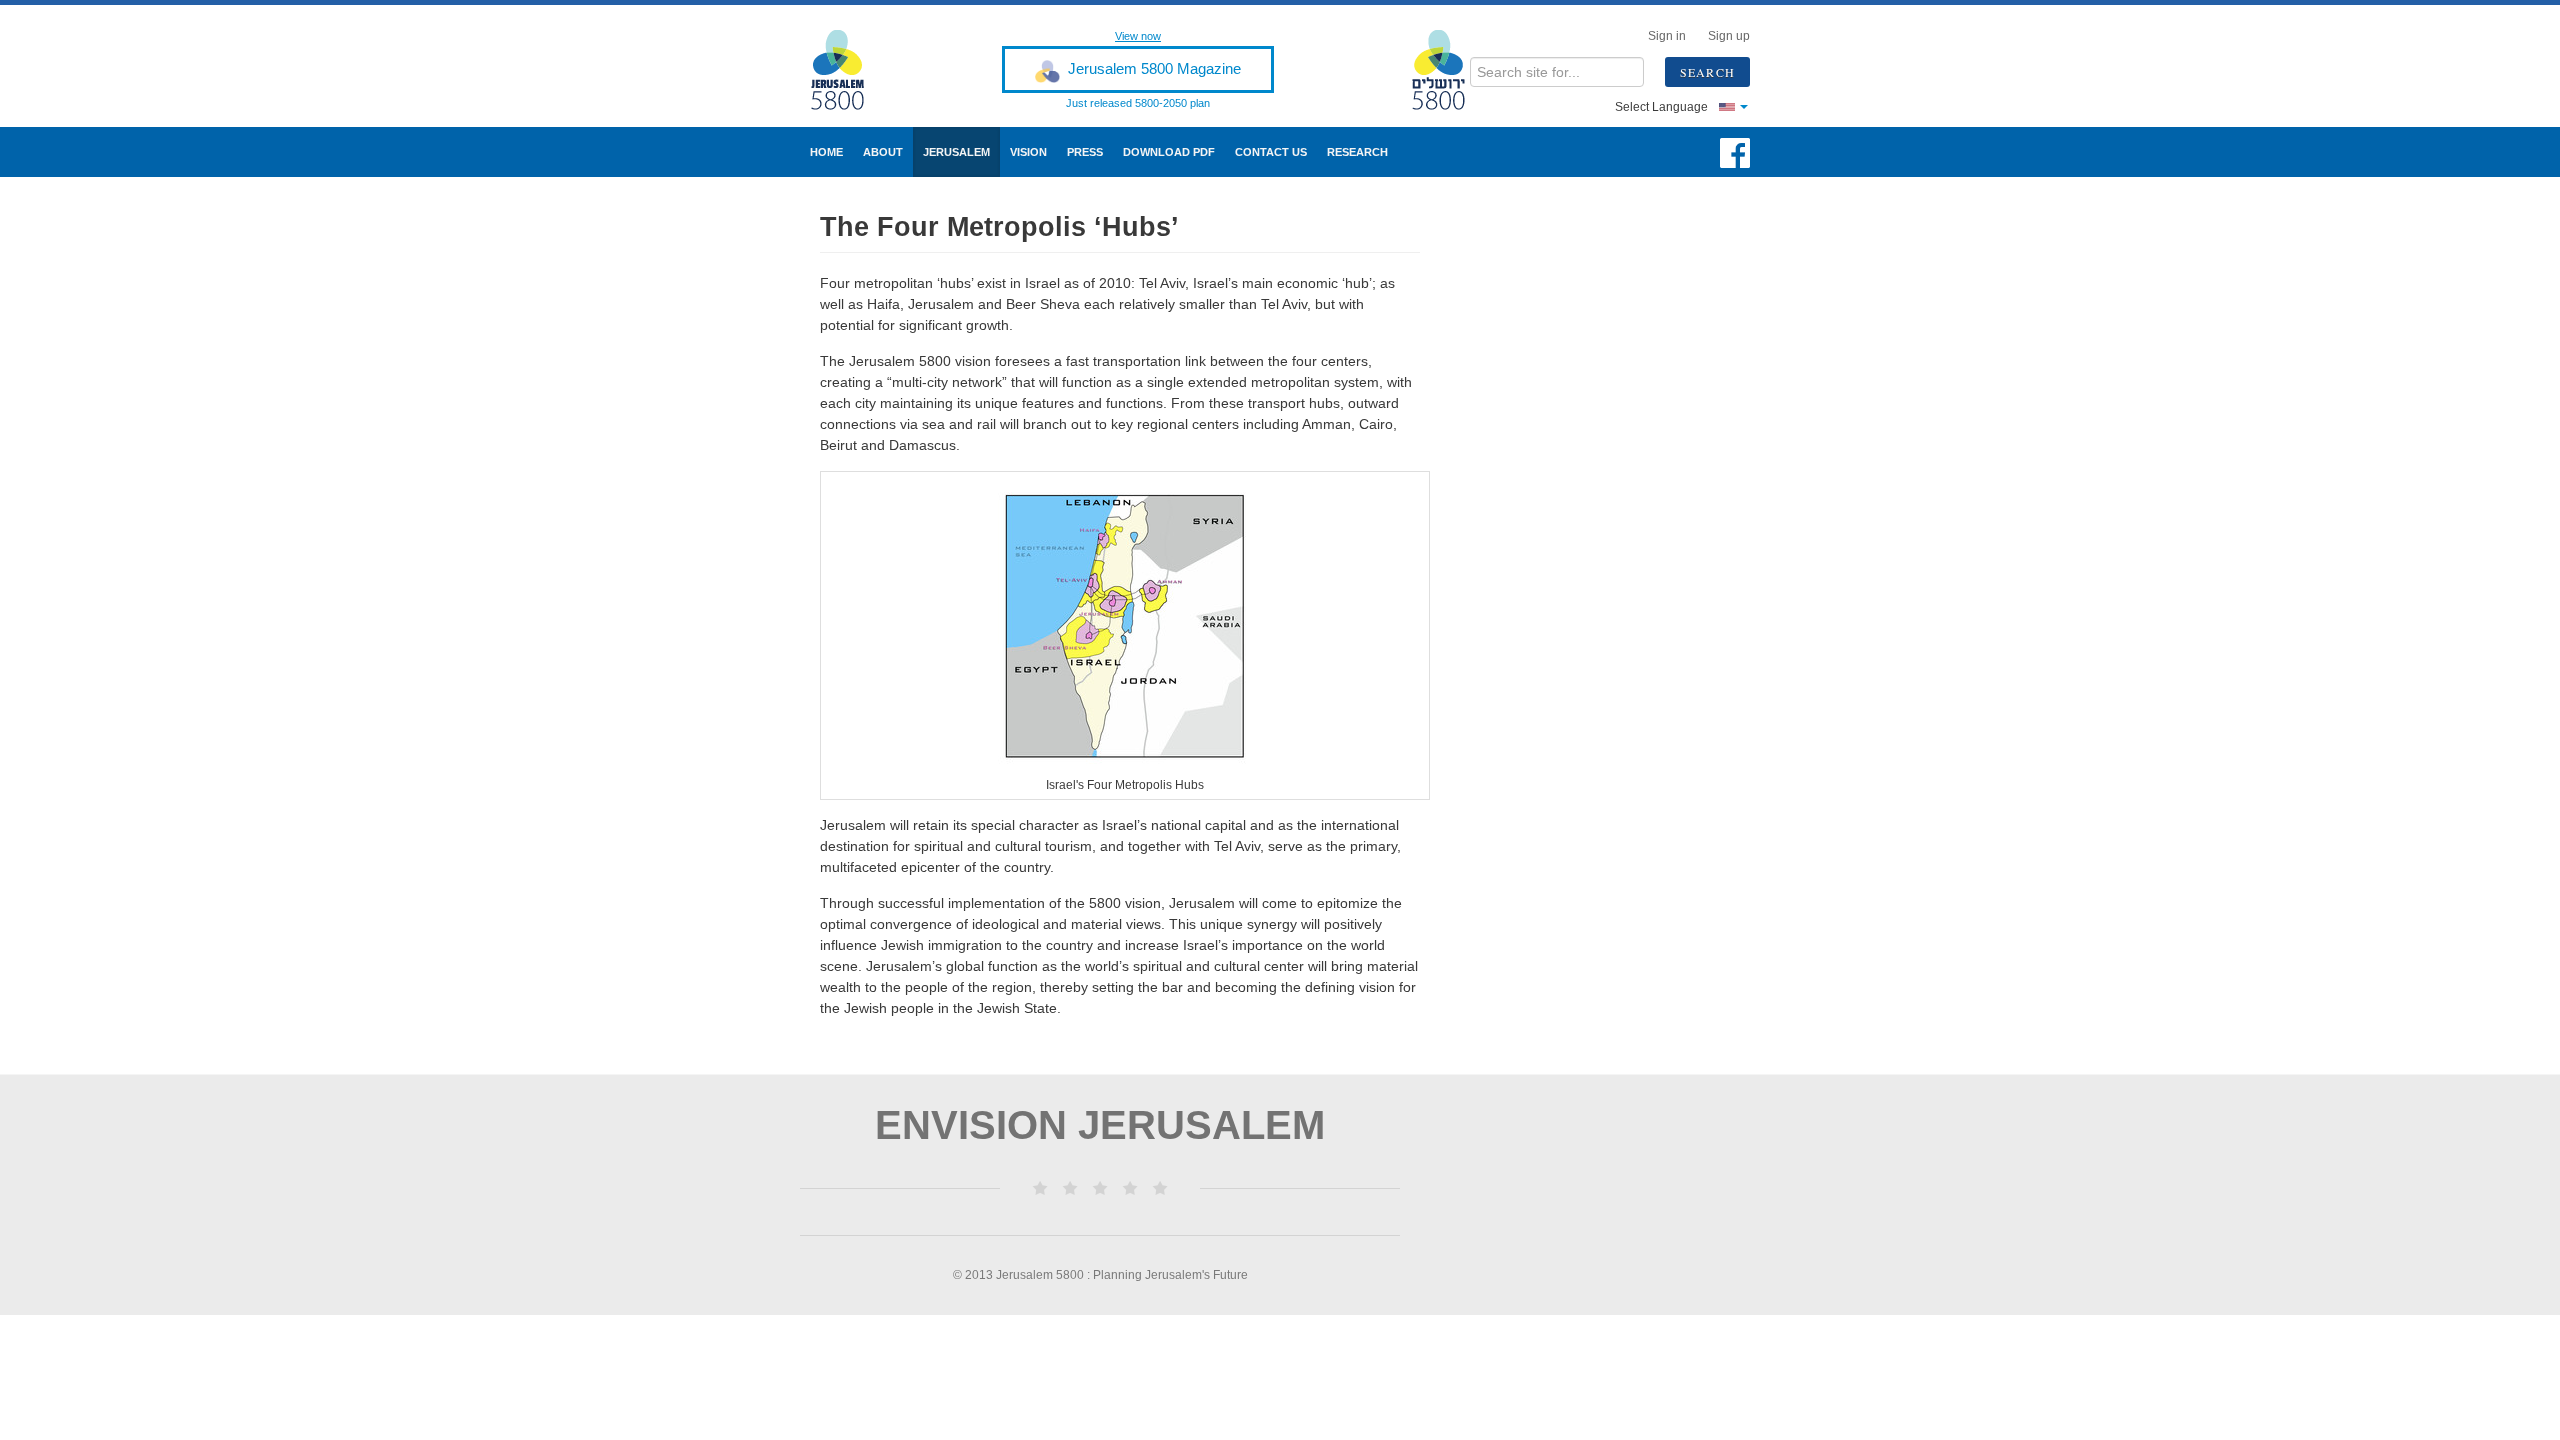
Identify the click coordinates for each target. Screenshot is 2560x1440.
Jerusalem (956, 152)
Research (1357, 152)
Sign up (1729, 36)
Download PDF (1169, 152)
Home (826, 152)
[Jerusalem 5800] (851, 69)
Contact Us (1271, 152)
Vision (1028, 152)
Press (1085, 152)
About (883, 152)
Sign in (1667, 36)
